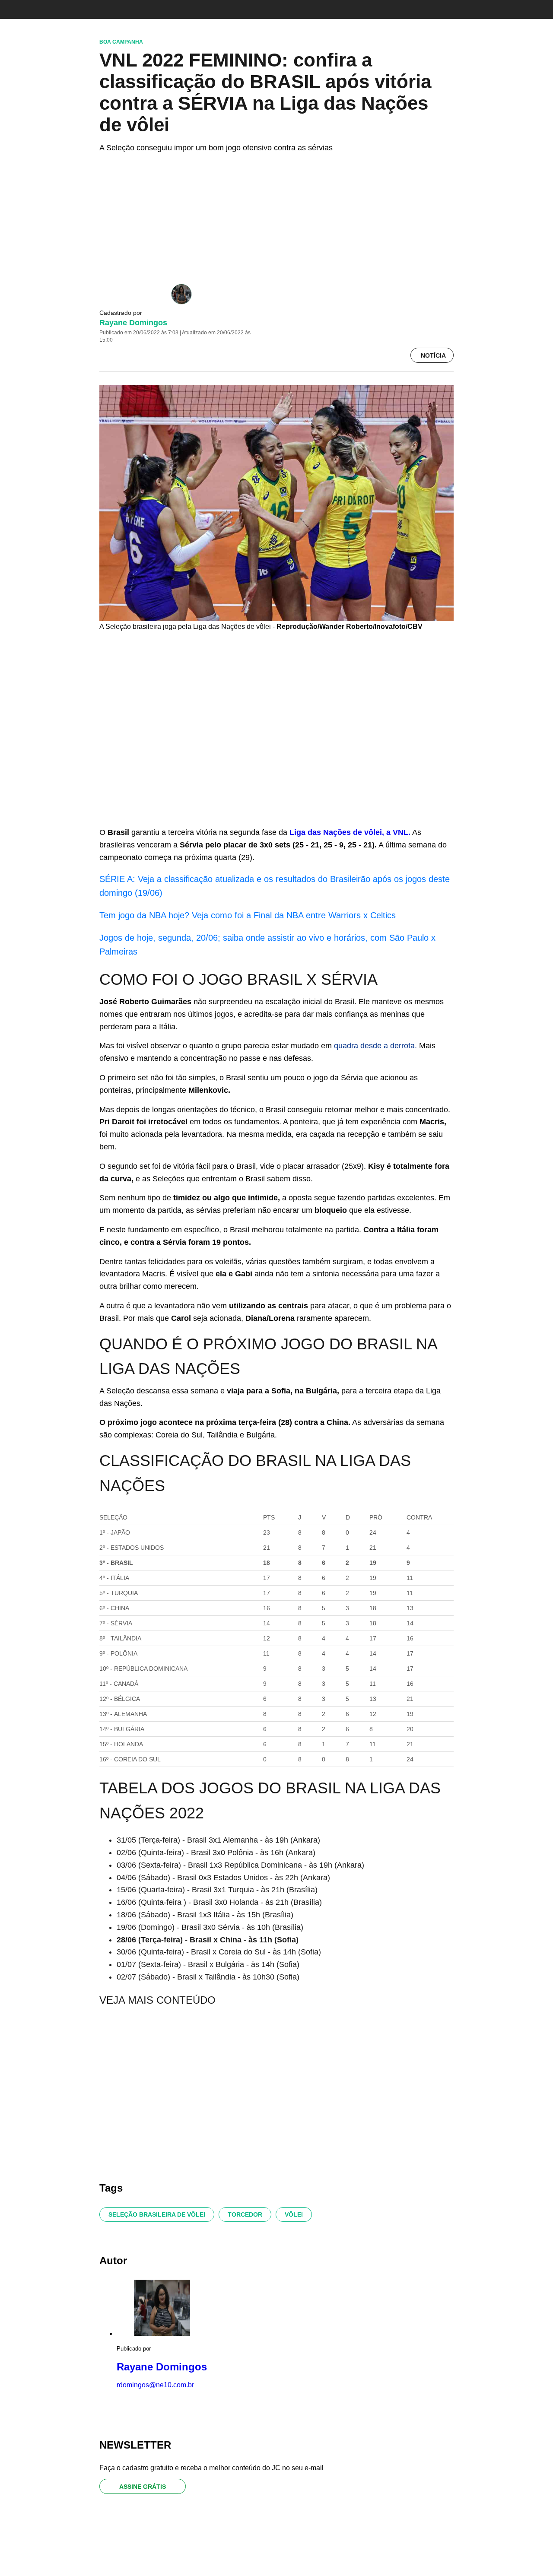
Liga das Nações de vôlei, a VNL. (350, 832)
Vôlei (294, 2214)
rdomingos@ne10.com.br (155, 2385)
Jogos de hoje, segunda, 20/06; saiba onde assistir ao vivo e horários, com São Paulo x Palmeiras (267, 945)
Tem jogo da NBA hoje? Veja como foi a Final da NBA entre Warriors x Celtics (248, 915)
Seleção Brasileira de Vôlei (157, 2214)
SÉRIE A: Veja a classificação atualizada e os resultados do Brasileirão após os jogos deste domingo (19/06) (275, 886)
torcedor (245, 2214)
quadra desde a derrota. (375, 1046)
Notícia (433, 355)
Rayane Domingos (133, 323)
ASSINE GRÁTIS (143, 2487)
